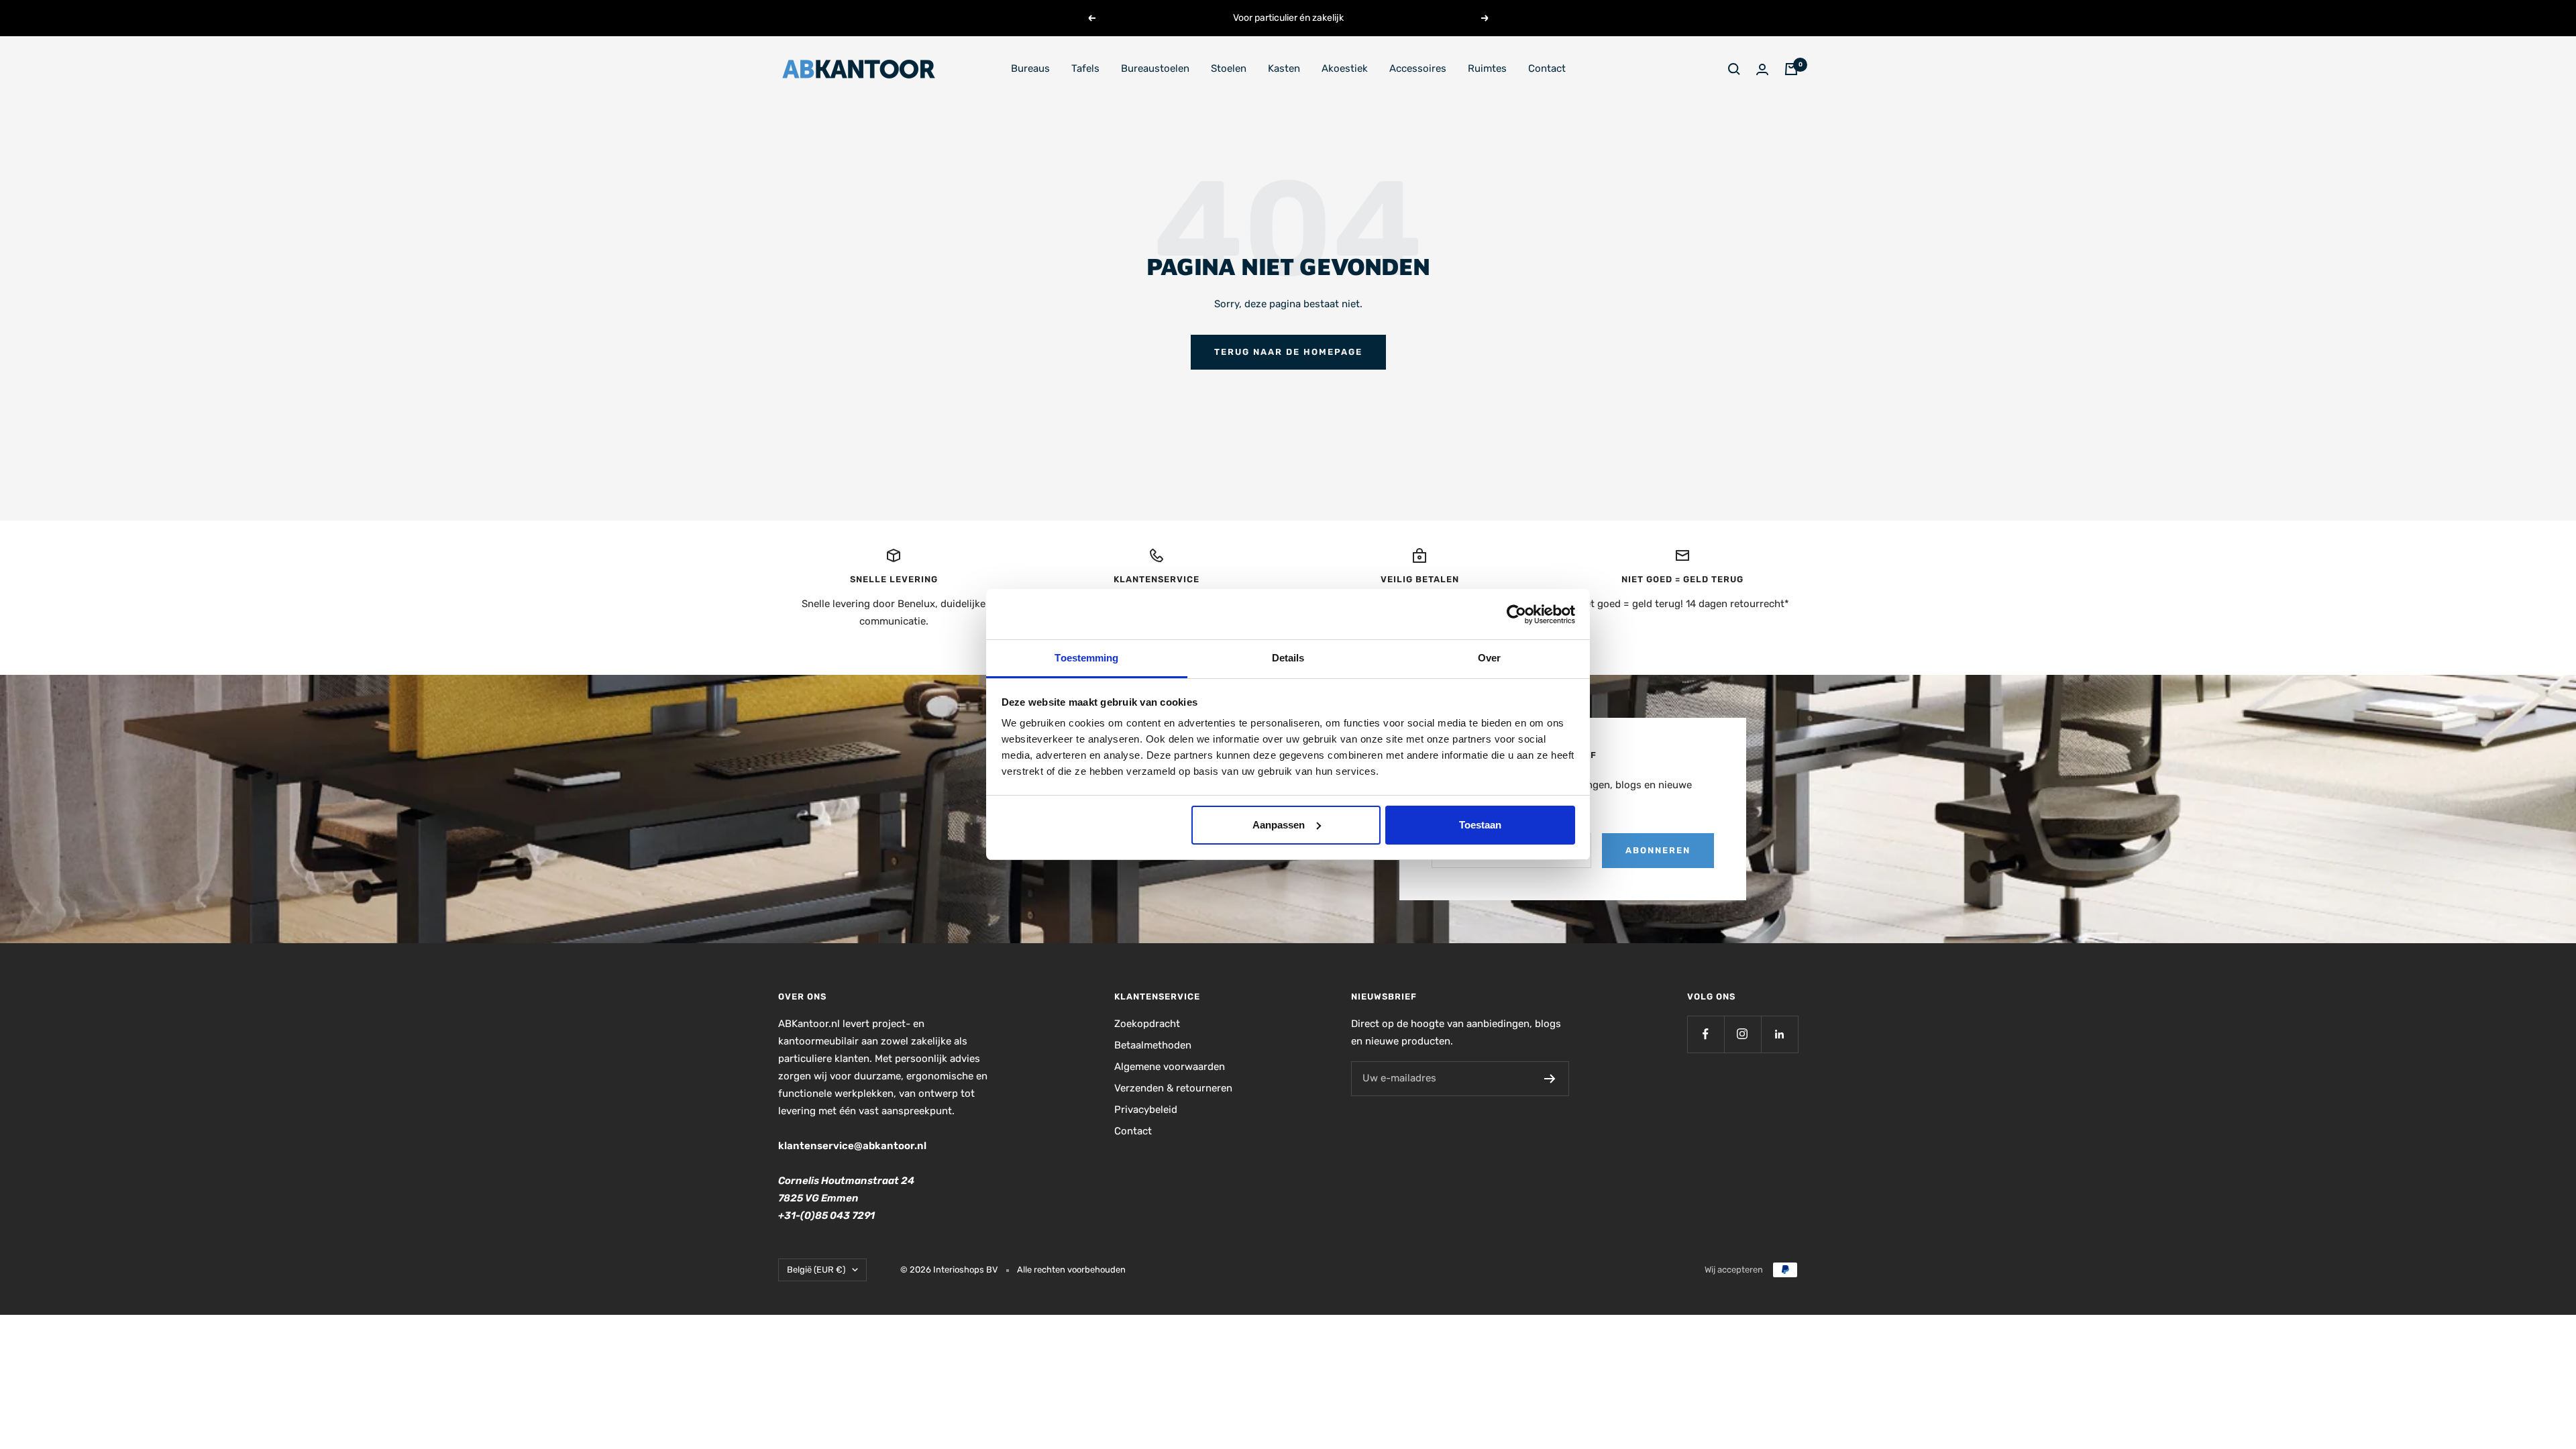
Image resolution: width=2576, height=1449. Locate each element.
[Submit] (1550, 1079)
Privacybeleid (1146, 1110)
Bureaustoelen (1155, 68)
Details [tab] (1288, 658)
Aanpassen (1279, 825)
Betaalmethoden (1153, 1045)
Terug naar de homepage (1288, 352)
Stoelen (1229, 68)
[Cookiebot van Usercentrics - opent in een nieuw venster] (1516, 614)
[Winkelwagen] (1791, 69)
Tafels (1085, 68)
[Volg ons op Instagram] (1742, 1034)
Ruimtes (1487, 68)
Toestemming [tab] (1086, 658)
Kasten (1284, 68)
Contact (1547, 68)
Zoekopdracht (1147, 1024)
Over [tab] (1489, 658)
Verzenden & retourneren (1173, 1088)
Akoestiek (1345, 68)
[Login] (1762, 69)
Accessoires (1418, 68)
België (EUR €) (816, 1270)
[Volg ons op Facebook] (1706, 1034)
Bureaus (1030, 68)
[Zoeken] (1734, 69)
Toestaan (1480, 825)
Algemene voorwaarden (1170, 1067)
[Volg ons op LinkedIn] (1779, 1034)
